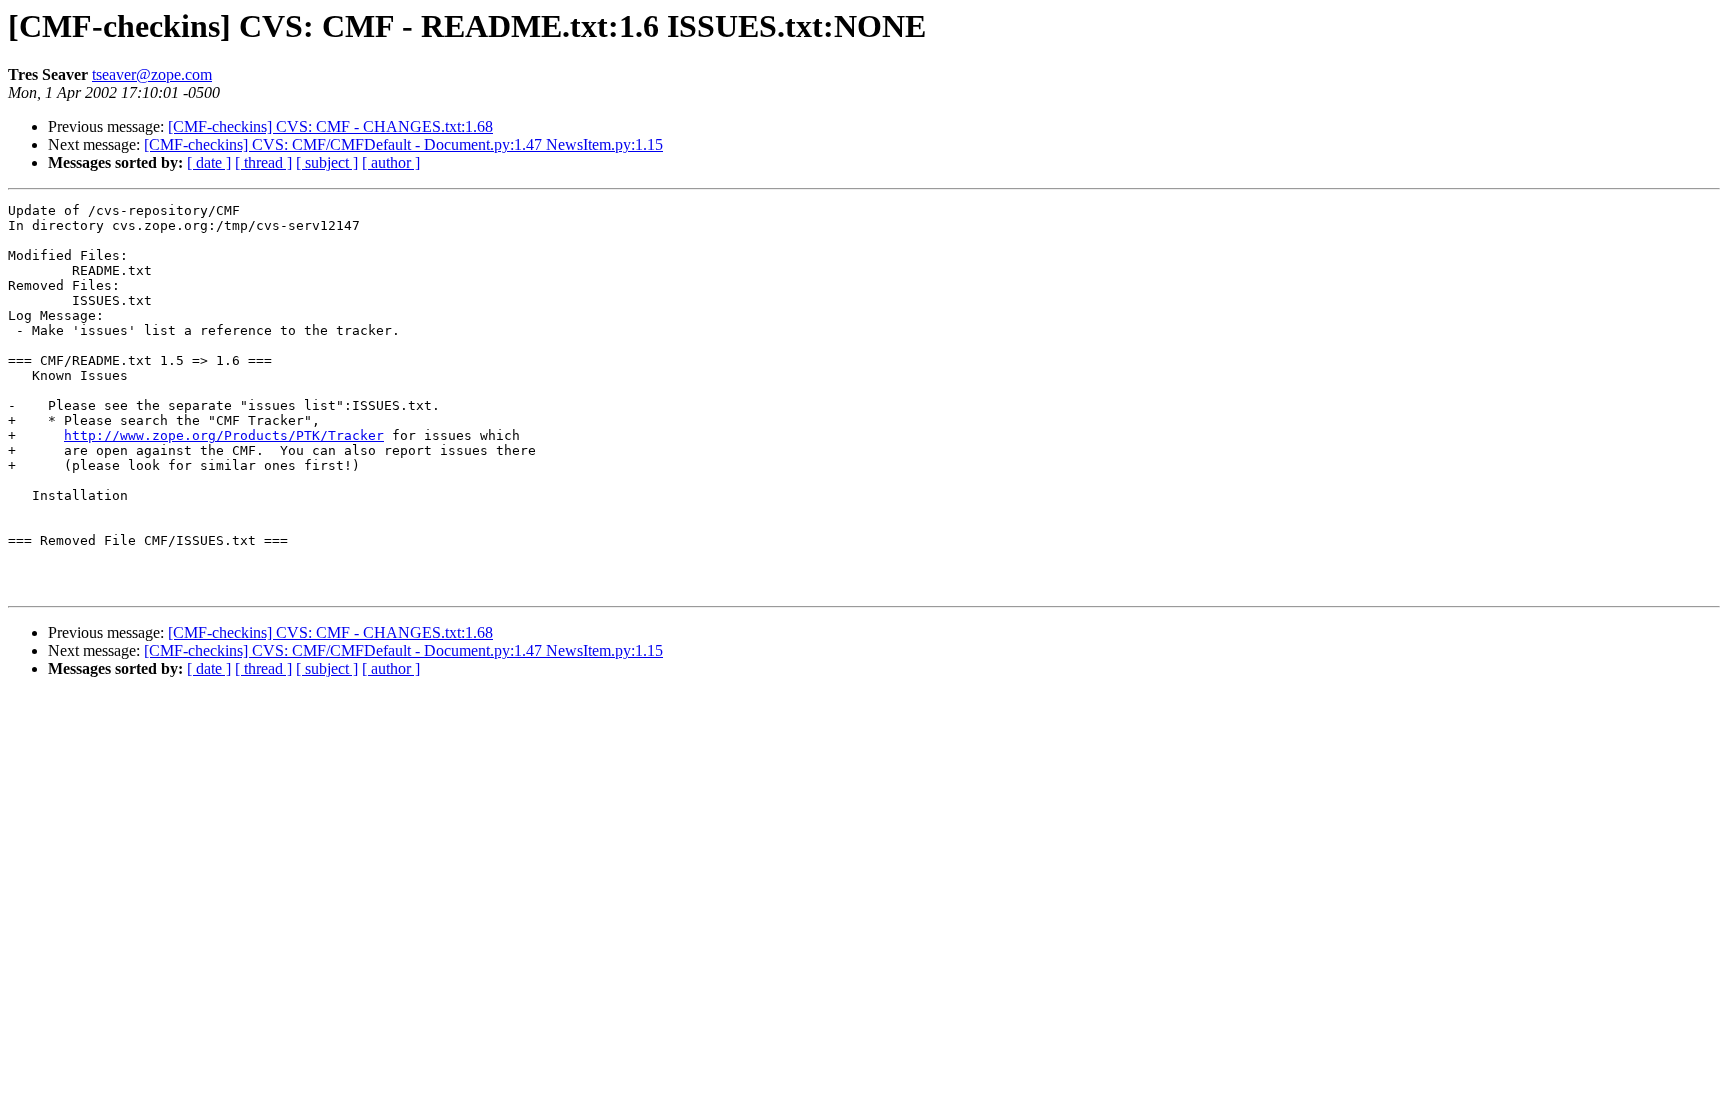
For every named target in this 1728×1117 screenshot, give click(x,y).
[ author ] (391, 162)
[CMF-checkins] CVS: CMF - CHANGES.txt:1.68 (330, 126)
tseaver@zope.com (152, 74)
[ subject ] (327, 162)
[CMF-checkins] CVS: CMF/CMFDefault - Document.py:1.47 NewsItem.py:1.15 (403, 144)
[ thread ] (263, 162)
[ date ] (209, 162)
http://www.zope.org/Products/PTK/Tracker (224, 435)
